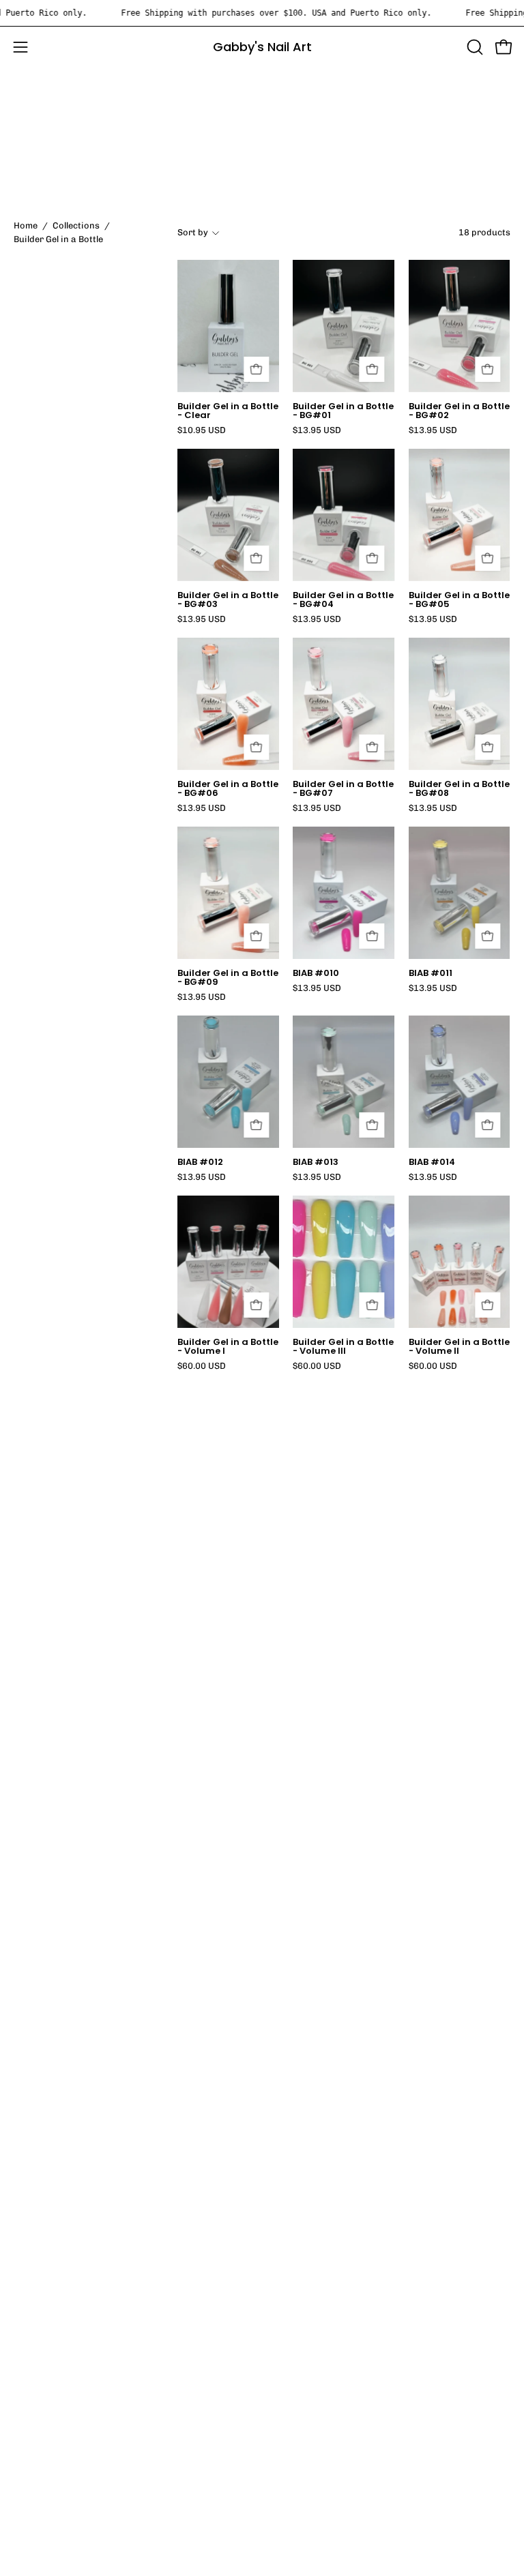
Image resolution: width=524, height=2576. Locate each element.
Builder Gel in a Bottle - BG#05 (459, 600)
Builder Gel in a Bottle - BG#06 (228, 789)
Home (26, 225)
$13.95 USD (317, 431)
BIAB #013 (316, 1163)
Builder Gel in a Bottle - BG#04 (343, 600)
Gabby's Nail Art (262, 47)
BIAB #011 (431, 974)
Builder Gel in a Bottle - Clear (228, 411)
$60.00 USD (202, 1366)
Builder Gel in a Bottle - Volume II (459, 1347)
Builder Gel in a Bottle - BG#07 (343, 789)
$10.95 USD (202, 431)
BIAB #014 (432, 1163)
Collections (76, 225)
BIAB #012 (200, 1163)
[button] (474, 47)
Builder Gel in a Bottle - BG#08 (459, 789)
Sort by (193, 232)
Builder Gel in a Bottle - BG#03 (228, 600)
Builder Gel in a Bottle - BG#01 (343, 411)
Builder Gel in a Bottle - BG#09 (228, 978)
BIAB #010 (316, 974)
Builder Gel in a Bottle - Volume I (228, 1347)
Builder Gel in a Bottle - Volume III (343, 1347)
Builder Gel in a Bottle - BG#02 (459, 411)
